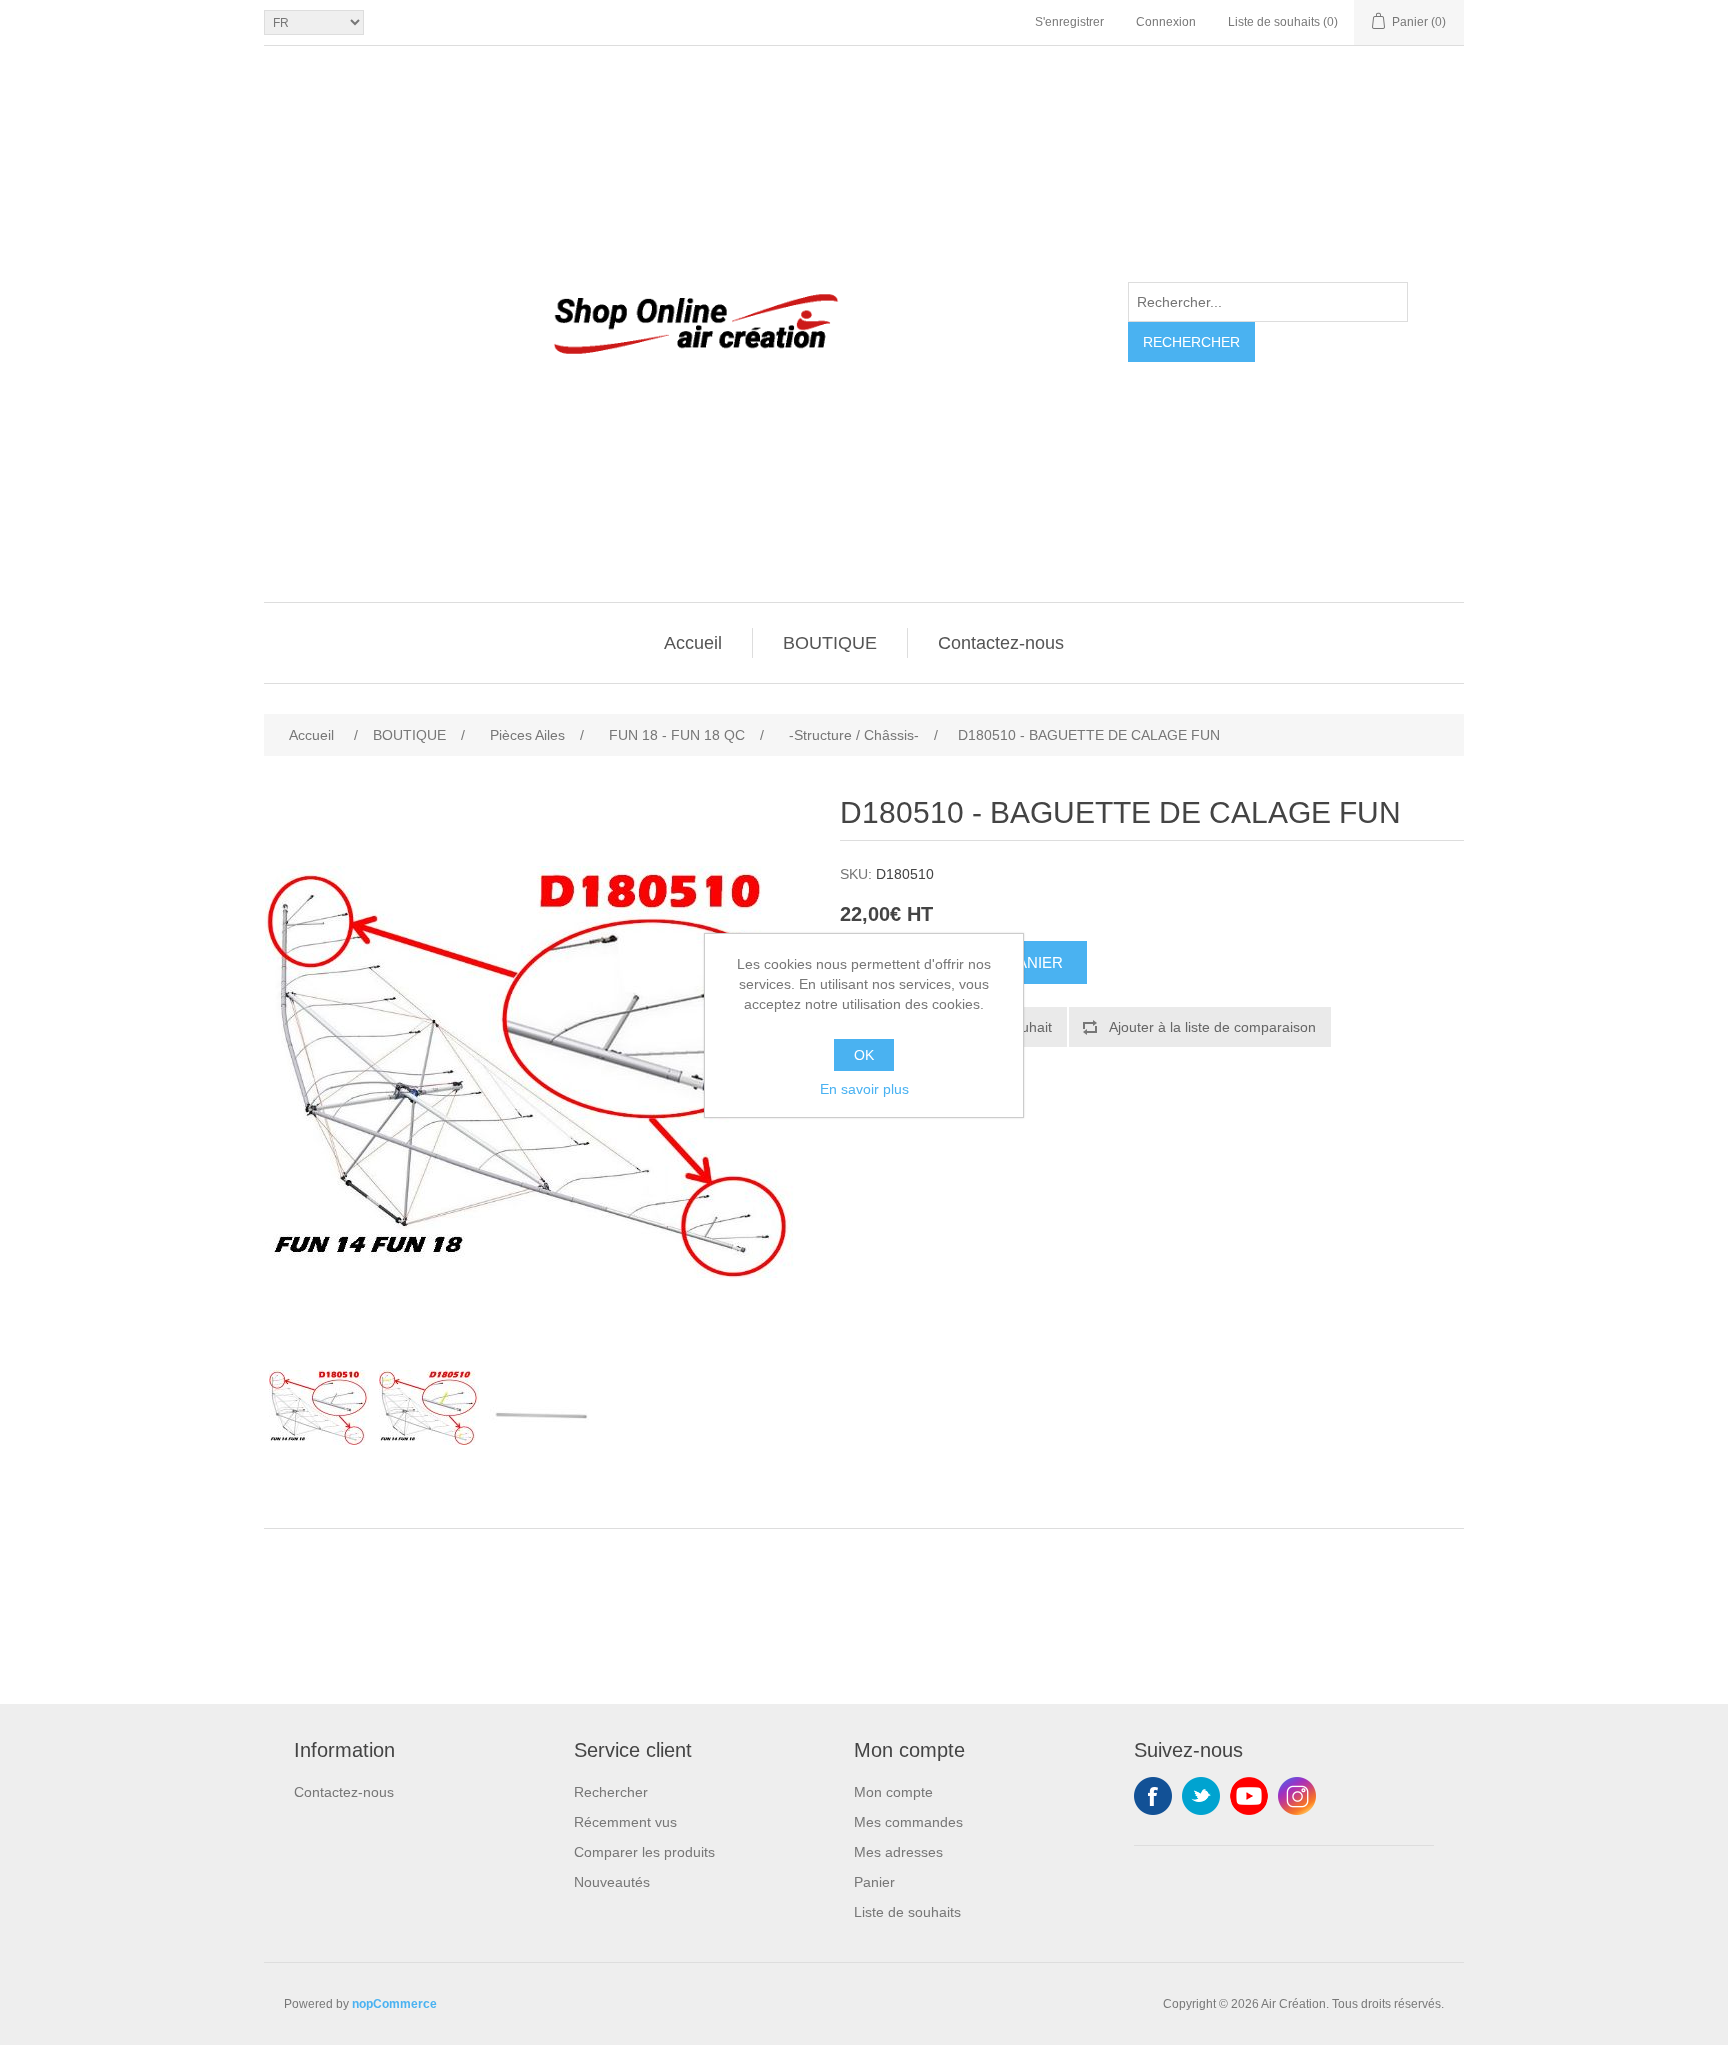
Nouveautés (612, 1882)
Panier (874, 1882)
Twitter (1201, 1796)
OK (864, 1055)
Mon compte (893, 1792)
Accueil (693, 643)
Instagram (1297, 1796)
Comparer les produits (644, 1852)
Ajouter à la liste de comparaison (1212, 1027)
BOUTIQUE (830, 643)
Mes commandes (908, 1822)
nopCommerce (394, 2004)
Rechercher (1191, 342)
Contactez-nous (1001, 643)
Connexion (1166, 22)
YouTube (1249, 1796)
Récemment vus (625, 1822)
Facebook (1153, 1796)
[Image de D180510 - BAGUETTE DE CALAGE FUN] (319, 1408)
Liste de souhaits (907, 1912)
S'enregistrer (1069, 22)
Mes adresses (898, 1852)
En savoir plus (864, 1089)
